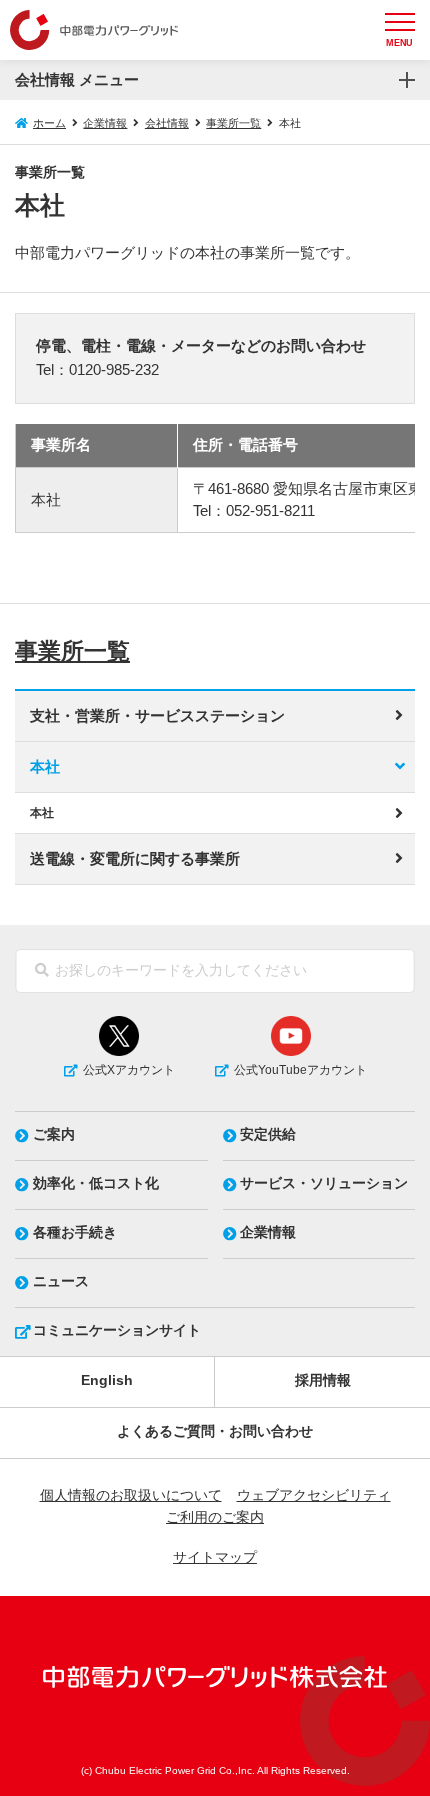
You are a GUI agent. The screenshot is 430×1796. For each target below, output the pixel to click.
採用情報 (323, 1380)
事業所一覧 (233, 123)
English (107, 1380)
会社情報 (167, 123)
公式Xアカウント (129, 1070)
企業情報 (105, 123)
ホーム (49, 123)
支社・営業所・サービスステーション (157, 716)
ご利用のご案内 (215, 1517)
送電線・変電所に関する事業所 (135, 859)
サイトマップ (215, 1557)
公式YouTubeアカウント (300, 1070)
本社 (45, 767)
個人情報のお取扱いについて (131, 1495)
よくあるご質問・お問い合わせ (215, 1431)
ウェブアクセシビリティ (314, 1495)
